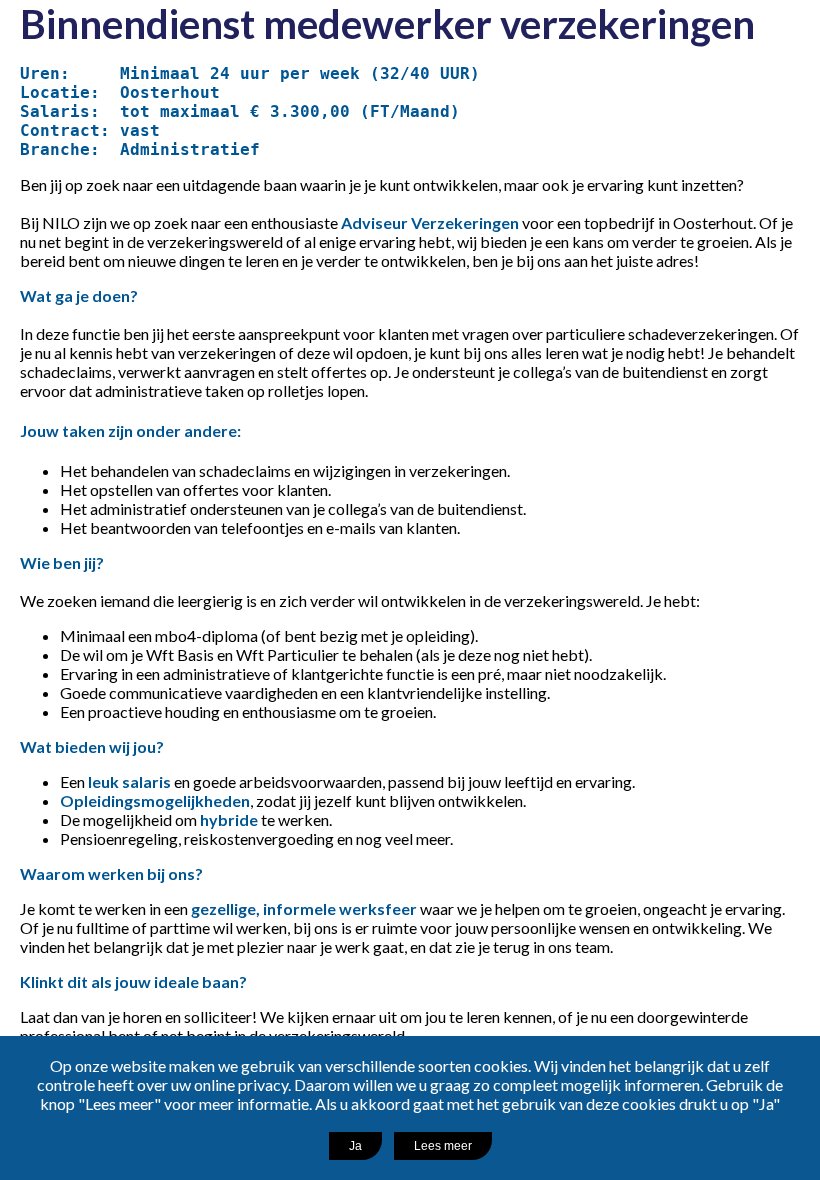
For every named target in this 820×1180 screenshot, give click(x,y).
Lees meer (443, 1146)
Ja (355, 1146)
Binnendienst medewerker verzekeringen (387, 24)
